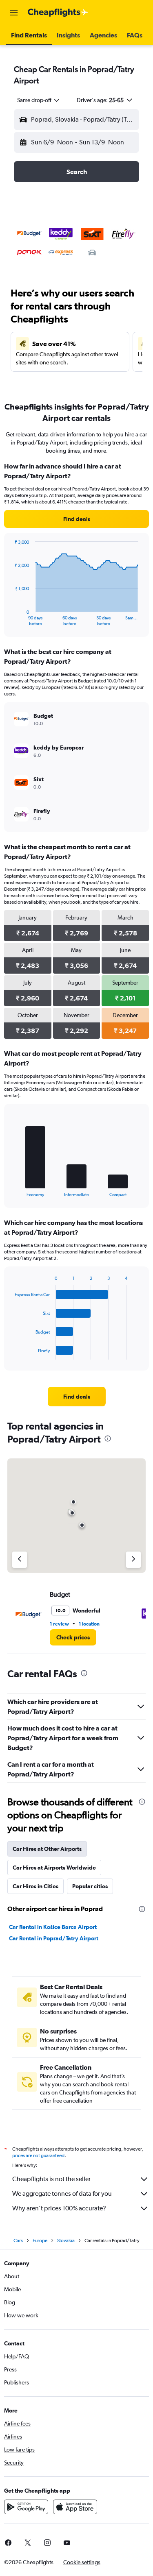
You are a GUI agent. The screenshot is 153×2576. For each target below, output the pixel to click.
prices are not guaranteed (38, 2155)
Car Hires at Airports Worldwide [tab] (54, 1868)
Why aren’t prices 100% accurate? (59, 2208)
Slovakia (66, 2240)
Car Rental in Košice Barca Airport (53, 1927)
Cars (18, 2240)
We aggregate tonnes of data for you (62, 2194)
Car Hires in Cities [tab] (35, 1886)
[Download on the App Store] (75, 2507)
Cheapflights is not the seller (51, 2179)
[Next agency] (133, 1560)
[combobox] (39, 100)
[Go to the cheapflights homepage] (58, 13)
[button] (14, 13)
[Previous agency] (20, 1560)
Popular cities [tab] (90, 1886)
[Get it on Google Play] (26, 2507)
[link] (76, 519)
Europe (40, 2240)
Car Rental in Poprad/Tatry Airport (54, 1938)
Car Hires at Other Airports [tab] (47, 1849)
